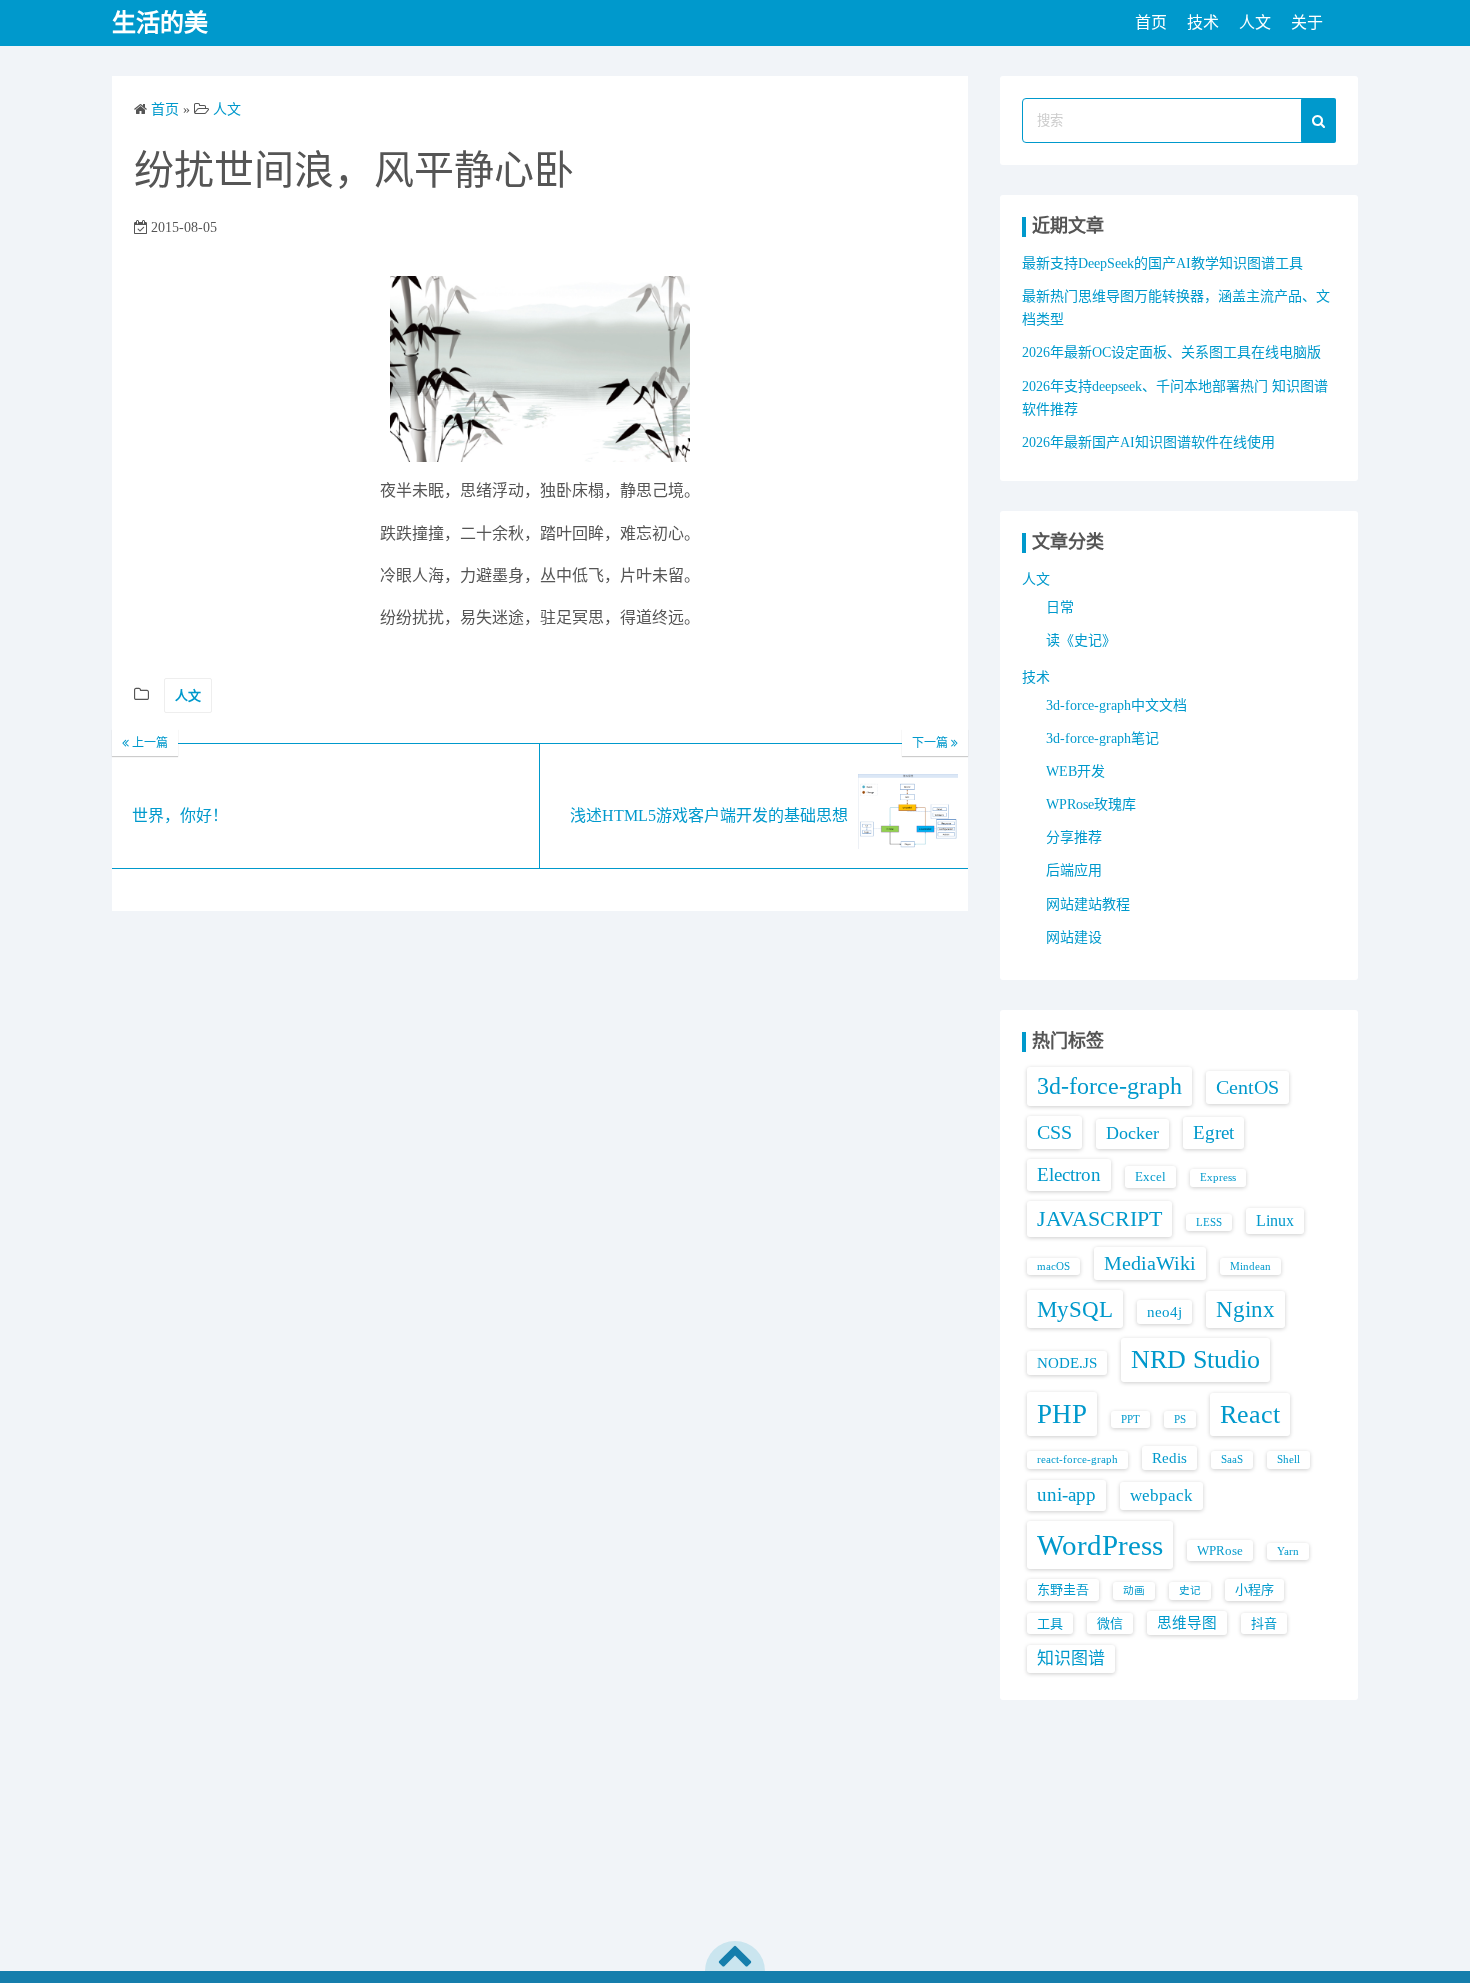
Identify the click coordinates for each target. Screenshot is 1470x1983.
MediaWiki (1150, 1263)
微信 (1110, 1623)
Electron (1069, 1174)
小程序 (1254, 1589)
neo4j (1164, 1312)
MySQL (1075, 1309)
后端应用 (1074, 870)
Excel (1150, 1176)
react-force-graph (1077, 1459)
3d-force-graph (1109, 1086)
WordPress (1100, 1545)
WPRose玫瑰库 (1091, 804)
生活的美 (160, 23)
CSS (1054, 1132)
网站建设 (1074, 937)
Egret (1213, 1132)
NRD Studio (1195, 1359)
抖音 (1264, 1623)
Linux (1275, 1220)
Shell (1288, 1459)
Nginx (1245, 1309)
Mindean (1250, 1266)
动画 (1134, 1590)
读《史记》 (1081, 640)
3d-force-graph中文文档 (1116, 705)
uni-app (1066, 1494)
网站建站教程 (1088, 904)
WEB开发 (1075, 771)
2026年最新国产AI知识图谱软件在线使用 (1148, 442)
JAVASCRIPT (1099, 1219)
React (1250, 1414)
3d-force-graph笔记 (1102, 738)
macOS (1053, 1266)
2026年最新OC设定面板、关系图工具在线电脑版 (1171, 352)
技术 (1203, 22)
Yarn (1288, 1551)
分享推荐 (1074, 837)
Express (1218, 1177)
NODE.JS (1067, 1363)
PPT (1130, 1419)
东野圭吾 (1063, 1589)
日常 (1060, 607)
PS (1180, 1419)
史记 (1190, 1590)
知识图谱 (1071, 1658)
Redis (1169, 1458)
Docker (1132, 1133)
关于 (1307, 22)
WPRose (1220, 1550)
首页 (1151, 22)
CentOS (1247, 1087)
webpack (1161, 1495)
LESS (1209, 1222)
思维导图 (1187, 1623)
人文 (1255, 22)
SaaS (1232, 1459)
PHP (1062, 1414)
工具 (1050, 1623)
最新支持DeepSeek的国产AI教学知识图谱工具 (1162, 263)
